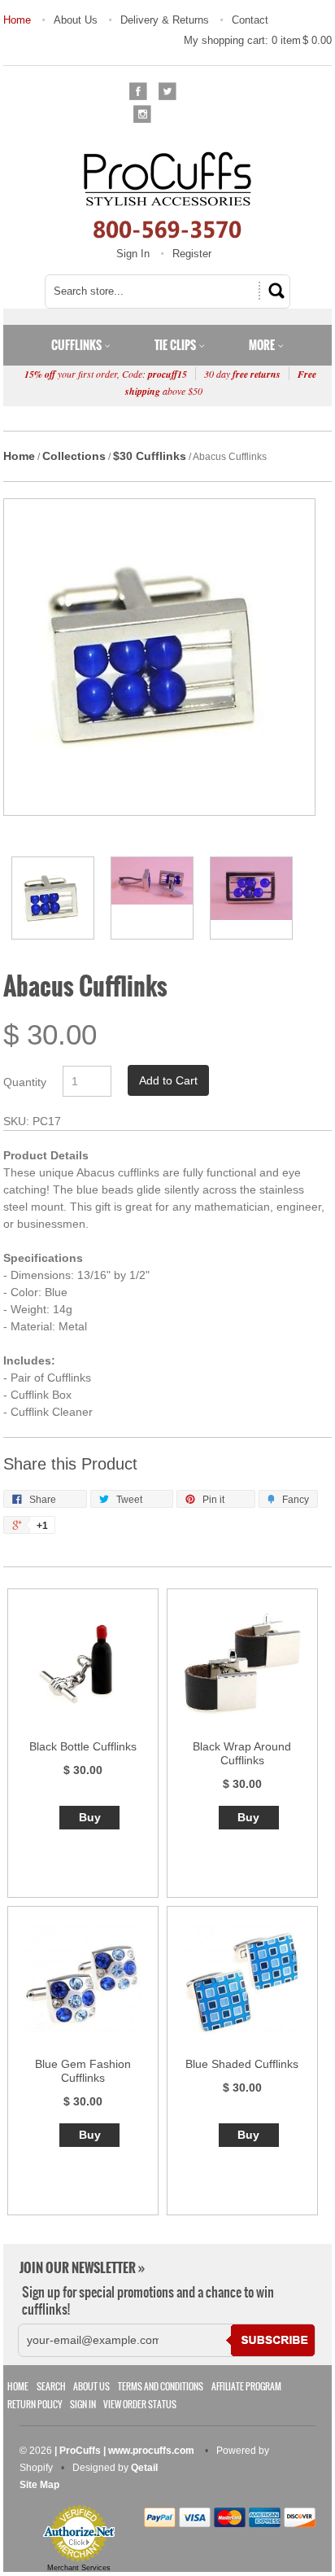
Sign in (83, 2405)
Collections (74, 456)
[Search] (274, 291)
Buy (90, 1817)
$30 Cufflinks (150, 456)
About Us (76, 20)
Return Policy (35, 2405)
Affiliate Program (246, 2387)
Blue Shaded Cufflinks (242, 2064)
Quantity (25, 1082)
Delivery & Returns (165, 20)
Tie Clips (176, 345)
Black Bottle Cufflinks (83, 1746)
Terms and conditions (161, 2387)
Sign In (133, 254)
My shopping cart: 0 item (258, 40)
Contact (250, 20)
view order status (140, 2405)
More (263, 345)
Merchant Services (79, 2568)
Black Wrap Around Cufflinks (242, 1753)
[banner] (167, 195)
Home (17, 20)
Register (192, 254)
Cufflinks (78, 345)
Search (51, 2387)
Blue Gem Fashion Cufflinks (83, 2071)
